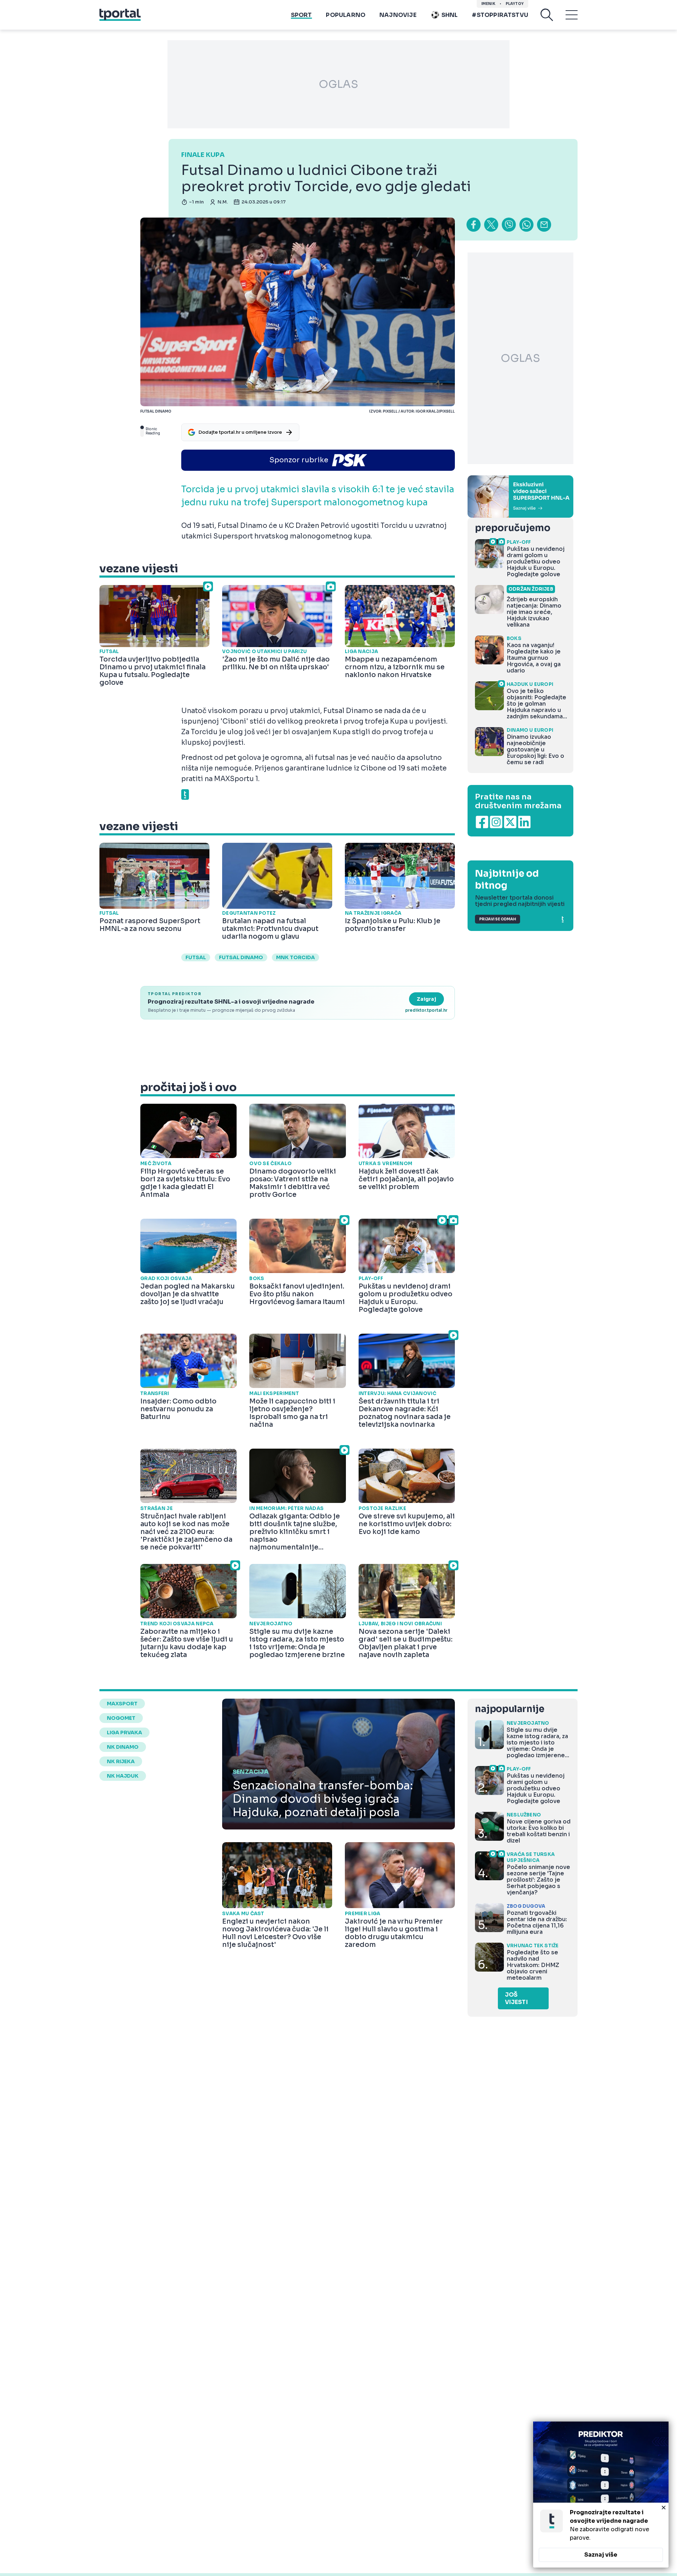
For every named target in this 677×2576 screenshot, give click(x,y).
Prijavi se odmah (498, 919)
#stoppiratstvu (500, 15)
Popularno (346, 15)
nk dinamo (123, 1747)
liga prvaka (124, 1732)
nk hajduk (123, 1776)
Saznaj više (601, 2555)
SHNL (450, 15)
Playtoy (515, 4)
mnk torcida (295, 957)
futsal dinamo (241, 957)
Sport (301, 15)
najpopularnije (510, 1709)
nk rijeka (121, 1761)
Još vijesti (516, 1998)
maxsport (122, 1704)
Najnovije (398, 15)
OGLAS (338, 84)
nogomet (121, 1718)
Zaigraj (426, 999)
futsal (196, 957)
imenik (488, 4)
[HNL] (520, 497)
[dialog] (601, 2495)
